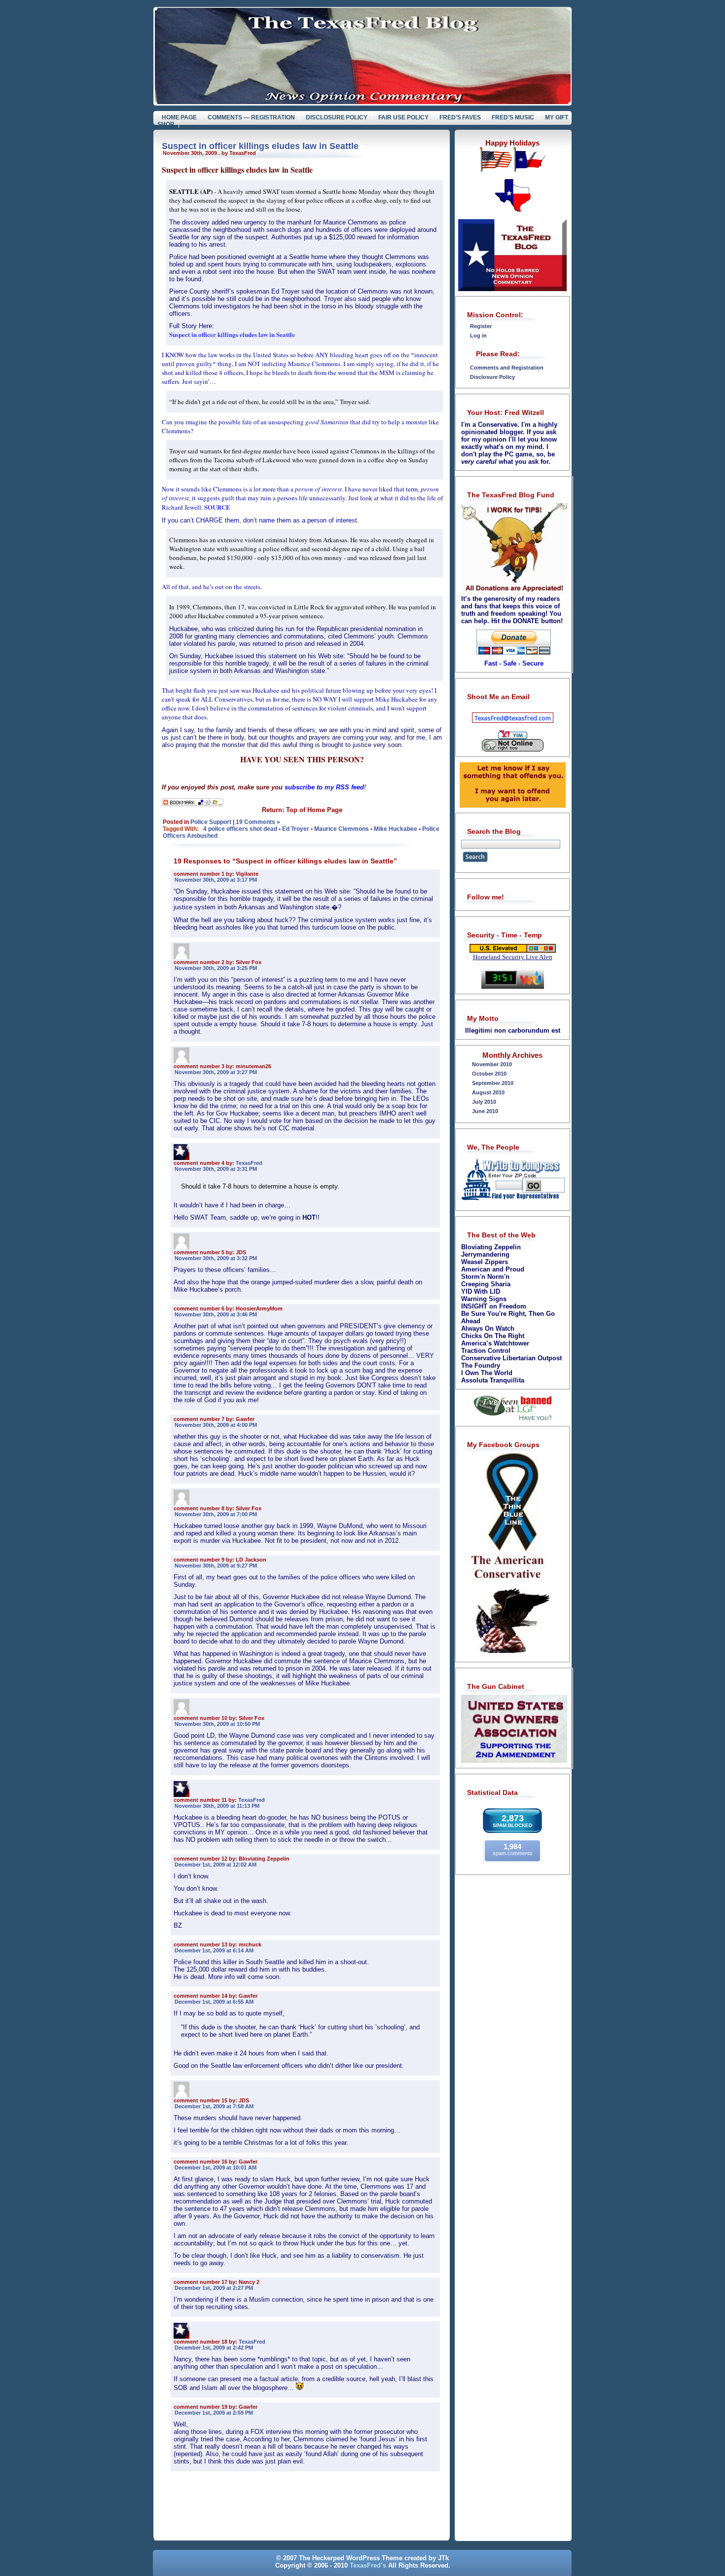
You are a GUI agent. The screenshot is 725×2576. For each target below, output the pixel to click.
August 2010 (488, 1092)
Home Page (180, 117)
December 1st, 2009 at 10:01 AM (216, 2167)
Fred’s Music (513, 117)
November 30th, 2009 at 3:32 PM (216, 1258)
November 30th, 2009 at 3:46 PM (216, 1314)
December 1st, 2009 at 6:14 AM (214, 1950)
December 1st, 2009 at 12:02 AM (216, 1865)
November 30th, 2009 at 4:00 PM (216, 1425)
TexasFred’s (368, 2565)
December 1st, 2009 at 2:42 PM (214, 2348)
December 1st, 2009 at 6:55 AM (214, 2002)
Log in (478, 336)
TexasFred (249, 1163)
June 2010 (485, 1111)
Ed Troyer (296, 829)
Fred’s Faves (460, 117)
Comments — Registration (251, 117)
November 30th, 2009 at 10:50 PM (217, 1724)
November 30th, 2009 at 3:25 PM (216, 968)
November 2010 (492, 1064)
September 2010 (493, 1083)
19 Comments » (258, 822)
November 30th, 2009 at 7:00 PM (216, 1514)
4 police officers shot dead (240, 829)
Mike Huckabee (396, 829)
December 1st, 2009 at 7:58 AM (214, 2106)
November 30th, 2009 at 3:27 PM (216, 1072)
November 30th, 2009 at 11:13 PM (217, 1806)
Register (481, 326)
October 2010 (489, 1074)
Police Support (211, 822)
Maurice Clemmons (342, 829)
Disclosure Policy (337, 117)
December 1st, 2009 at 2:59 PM (214, 2413)
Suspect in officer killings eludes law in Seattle (260, 146)
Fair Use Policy (403, 117)
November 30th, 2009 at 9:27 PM (216, 1566)
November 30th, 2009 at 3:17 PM (216, 880)
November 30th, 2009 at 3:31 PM (216, 1169)
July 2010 (484, 1102)
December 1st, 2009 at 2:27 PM (214, 2288)
